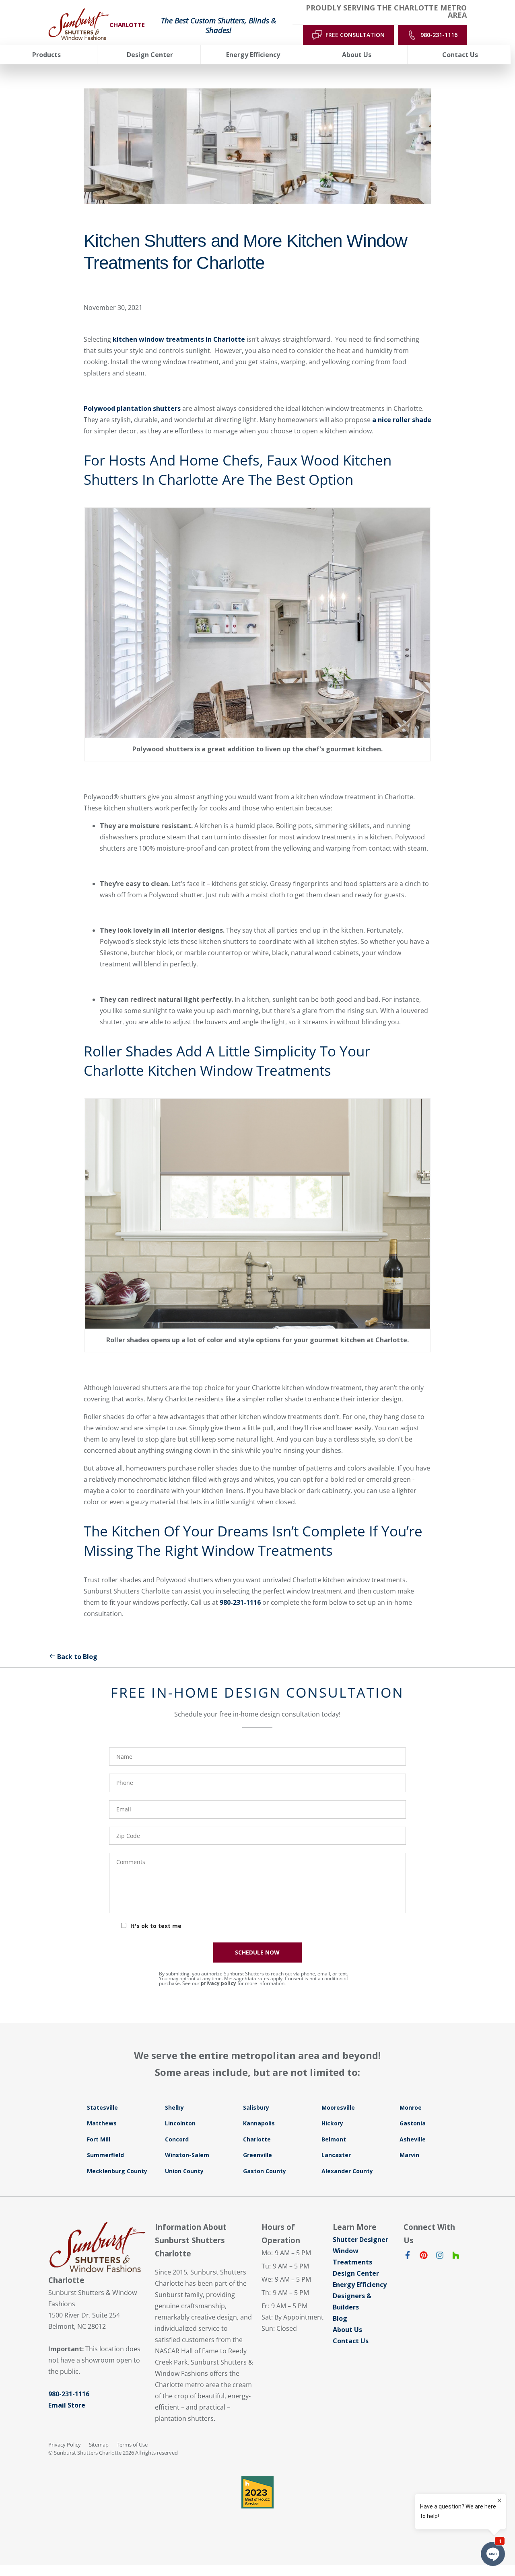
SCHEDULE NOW (257, 1952)
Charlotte (257, 2139)
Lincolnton (180, 2123)
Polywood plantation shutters (133, 408)
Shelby (174, 2107)
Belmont (334, 2139)
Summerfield (105, 2155)
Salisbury (256, 2107)
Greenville (257, 2155)
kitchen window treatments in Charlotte (179, 339)
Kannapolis (259, 2123)
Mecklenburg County (117, 2171)
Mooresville (338, 2107)
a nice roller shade (402, 420)
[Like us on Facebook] (408, 2257)
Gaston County (265, 2171)
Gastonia (413, 2123)
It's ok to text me (156, 1926)
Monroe (411, 2107)
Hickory (332, 2123)
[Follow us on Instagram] (440, 2257)
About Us (347, 2330)
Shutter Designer (360, 2240)
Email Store (67, 2405)
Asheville (413, 2139)
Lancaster (336, 2155)
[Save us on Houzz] (456, 2257)
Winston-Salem (187, 2155)
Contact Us (351, 2341)
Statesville (102, 2107)
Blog (340, 2318)
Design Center (356, 2273)
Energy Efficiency (360, 2285)
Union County (184, 2171)
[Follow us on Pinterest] (424, 2257)
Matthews (102, 2123)
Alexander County (347, 2171)
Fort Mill (99, 2139)
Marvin (409, 2155)
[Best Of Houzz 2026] (257, 2492)
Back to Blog (77, 1657)
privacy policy (218, 1983)
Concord (177, 2139)
